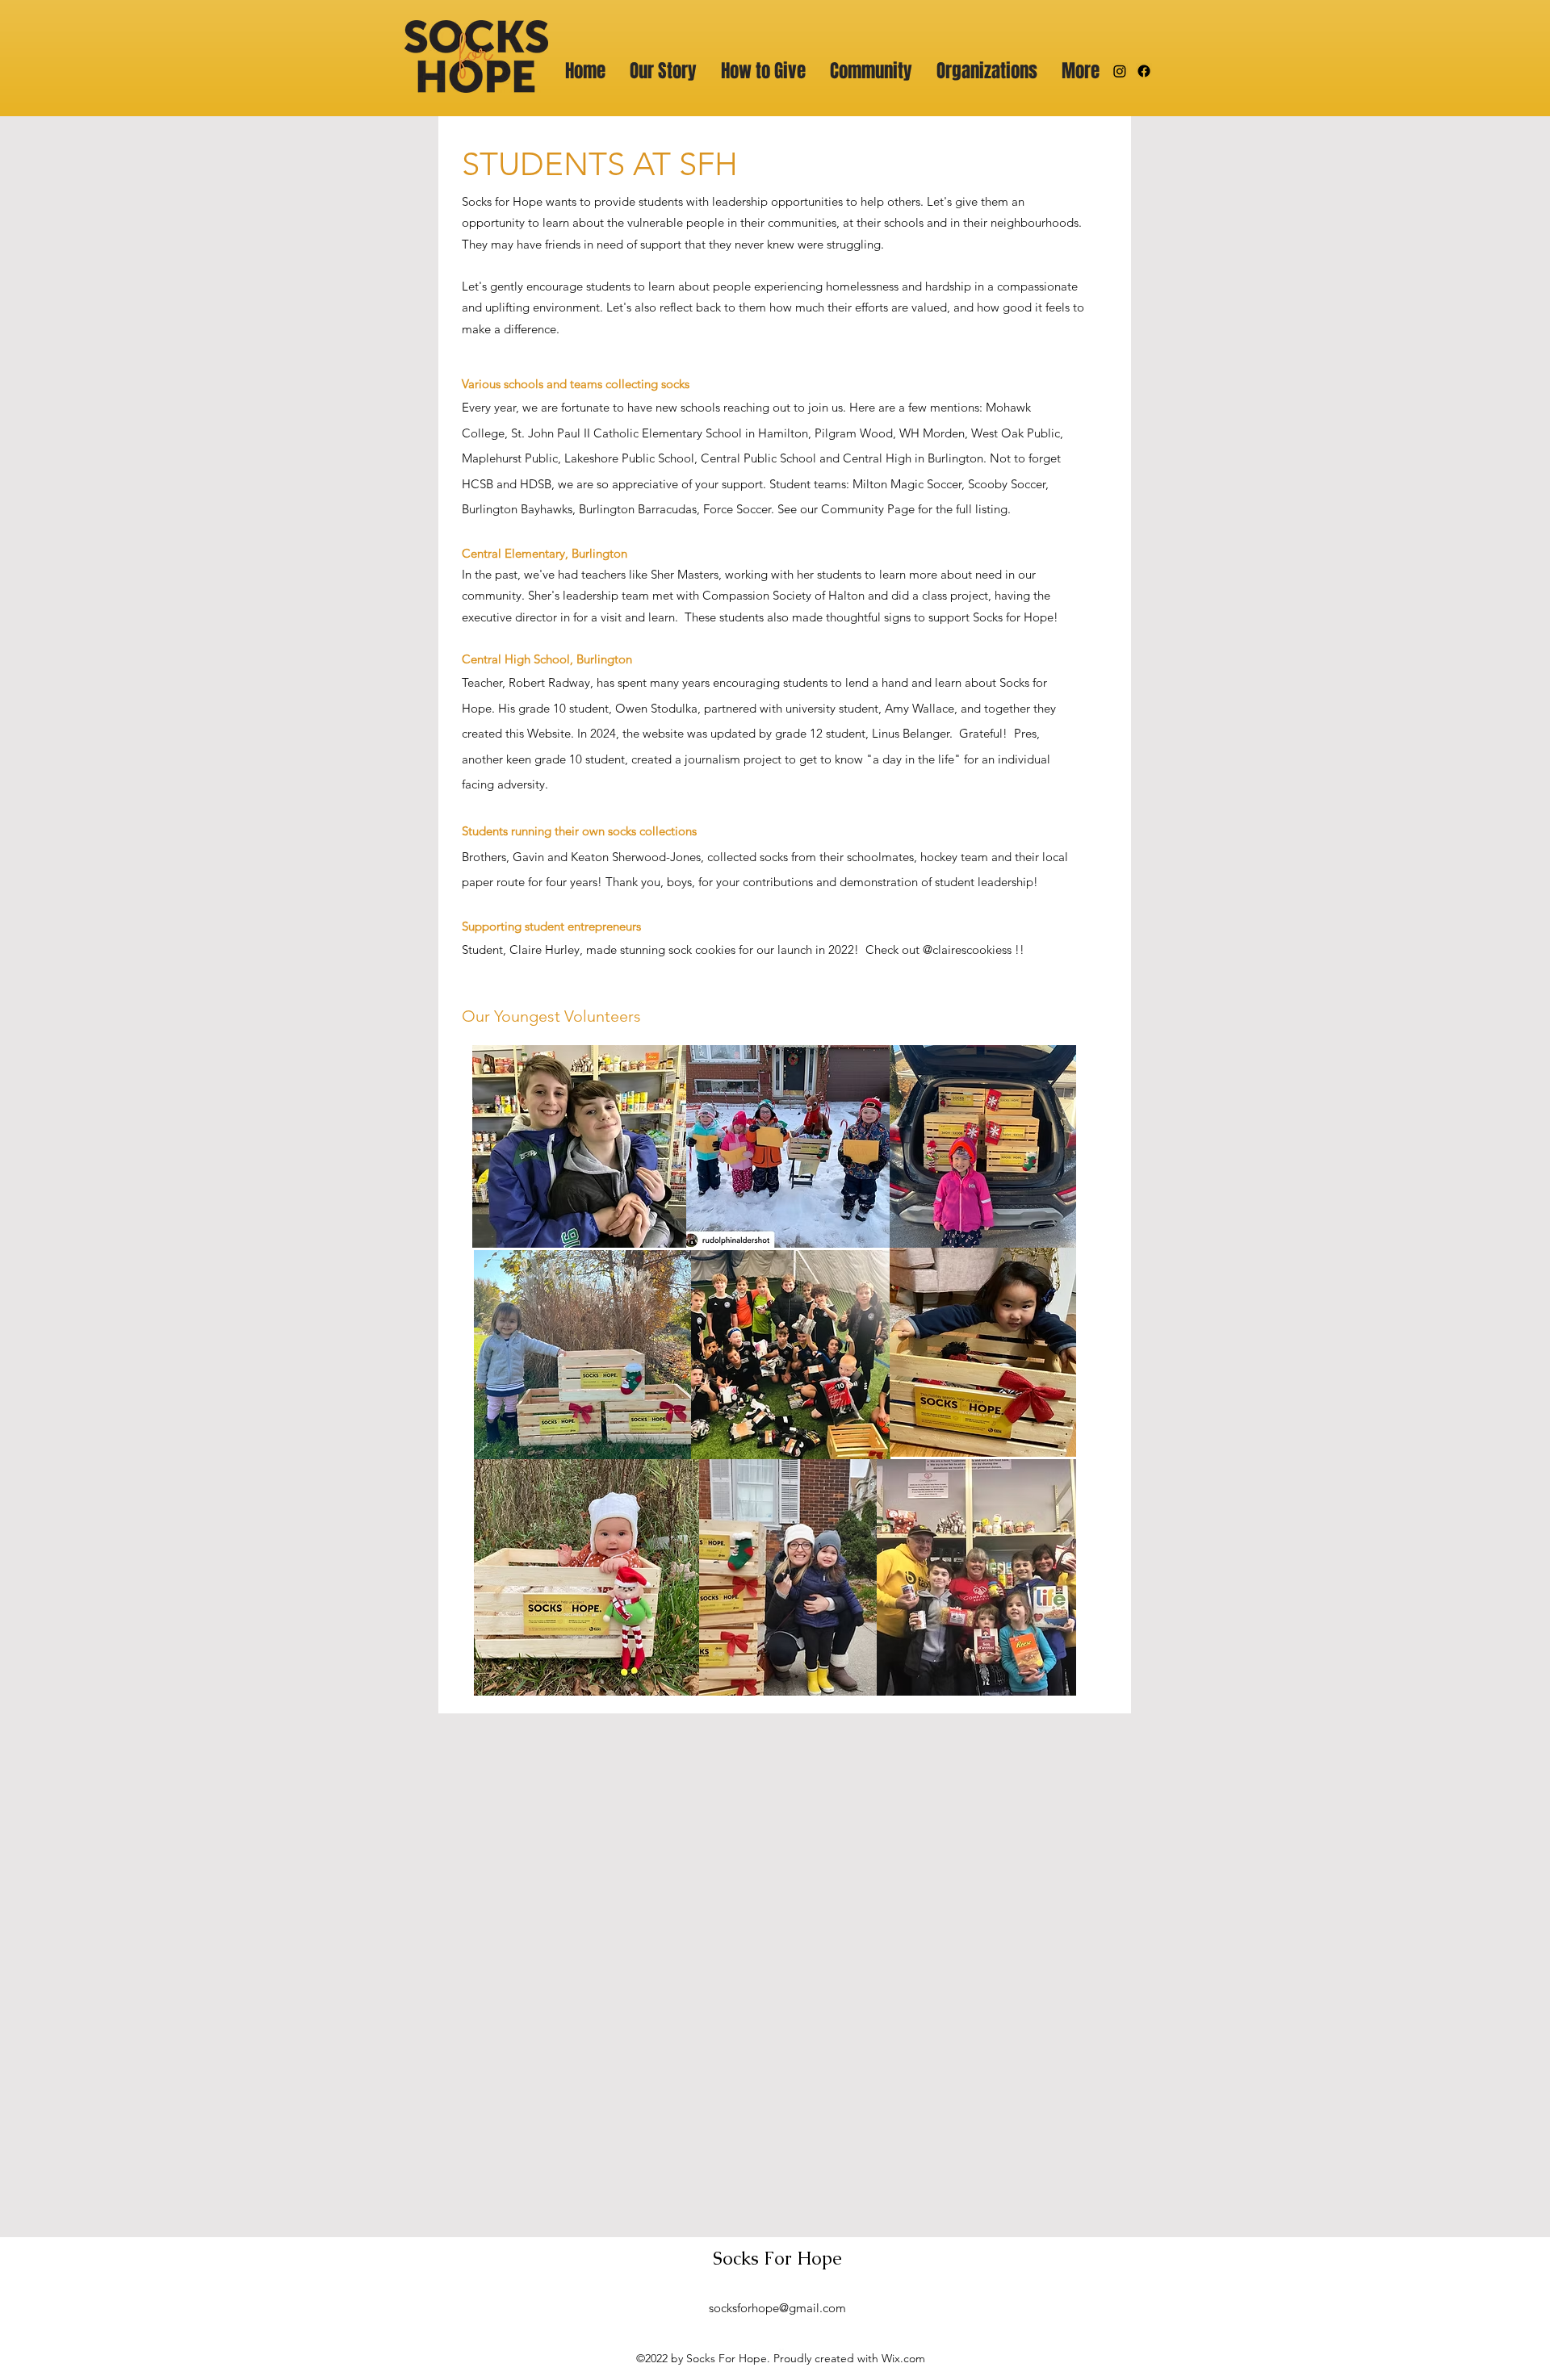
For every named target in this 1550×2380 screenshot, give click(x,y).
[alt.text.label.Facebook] (1144, 71)
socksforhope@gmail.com (777, 2308)
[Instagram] (1120, 71)
